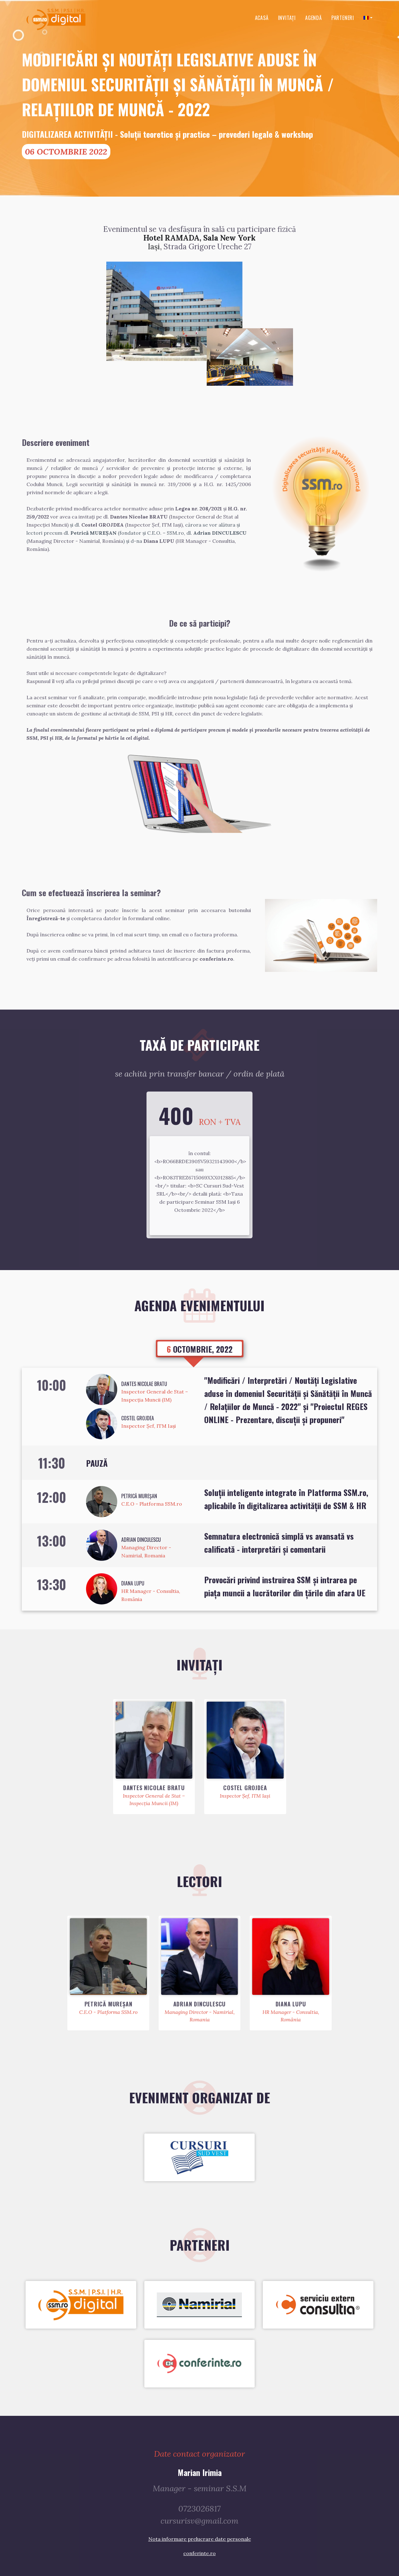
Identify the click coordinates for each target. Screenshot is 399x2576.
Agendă (314, 18)
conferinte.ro (199, 2553)
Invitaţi (287, 18)
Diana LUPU (133, 1583)
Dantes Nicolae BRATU (144, 1384)
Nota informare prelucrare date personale (200, 2539)
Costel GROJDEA (138, 1418)
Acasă (262, 18)
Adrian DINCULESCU (141, 1540)
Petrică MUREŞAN (139, 1496)
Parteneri (343, 18)
